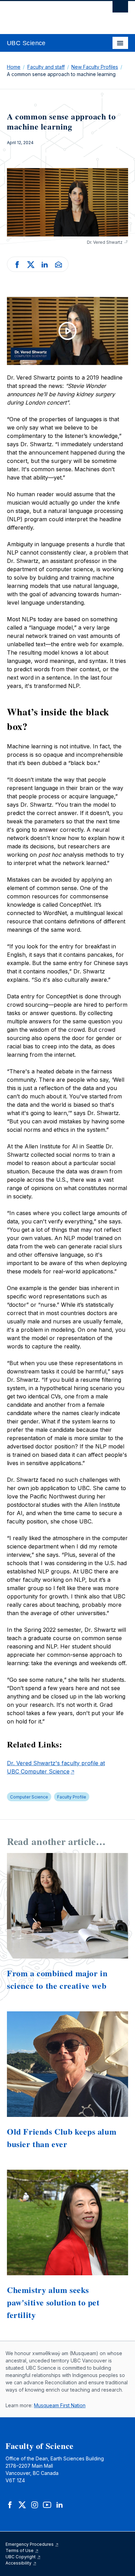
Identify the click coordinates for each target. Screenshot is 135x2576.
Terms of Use (20, 2550)
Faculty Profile (72, 1797)
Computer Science (29, 1797)
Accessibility (19, 2563)
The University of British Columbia (49, 14)
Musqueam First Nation (60, 2405)
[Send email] (58, 264)
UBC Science (26, 43)
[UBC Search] (120, 9)
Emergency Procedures (30, 2544)
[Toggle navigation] (120, 43)
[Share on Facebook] (17, 264)
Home (14, 67)
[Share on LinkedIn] (45, 264)
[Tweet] (31, 264)
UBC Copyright (21, 2557)
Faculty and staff (46, 67)
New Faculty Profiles (95, 67)
